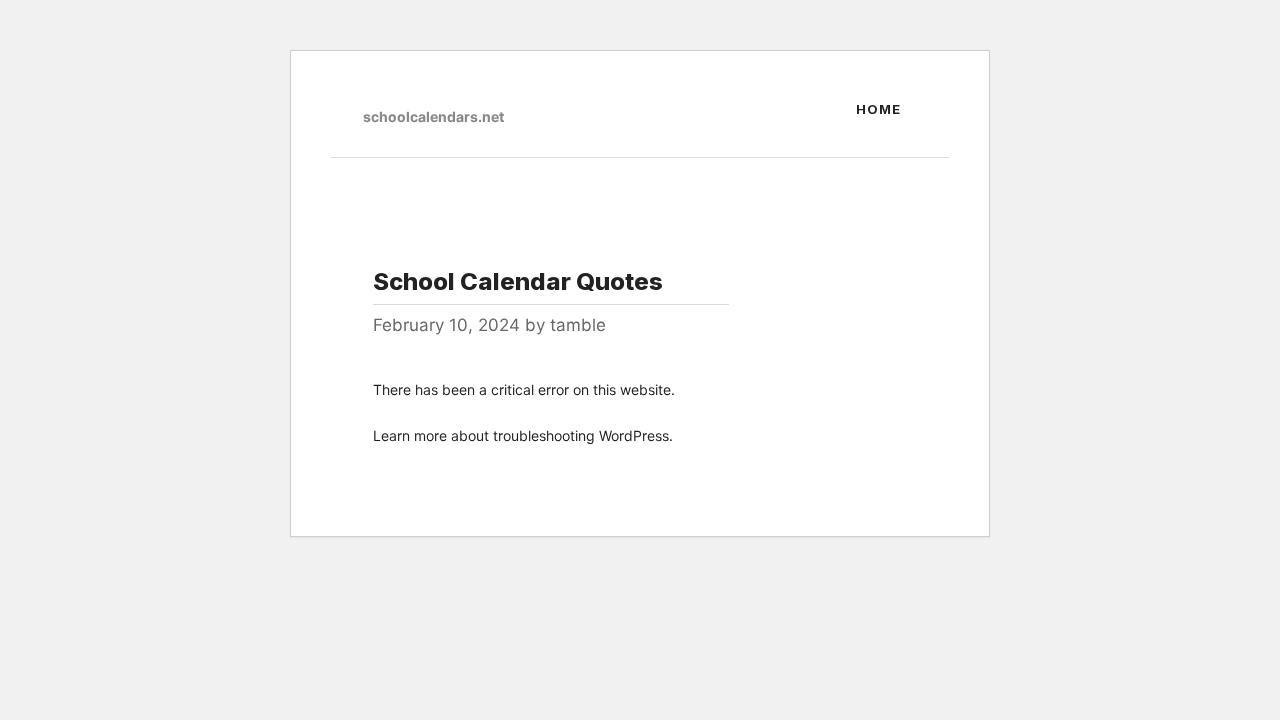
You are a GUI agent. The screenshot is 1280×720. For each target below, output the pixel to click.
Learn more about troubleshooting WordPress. (523, 435)
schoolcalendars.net (433, 116)
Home (878, 109)
